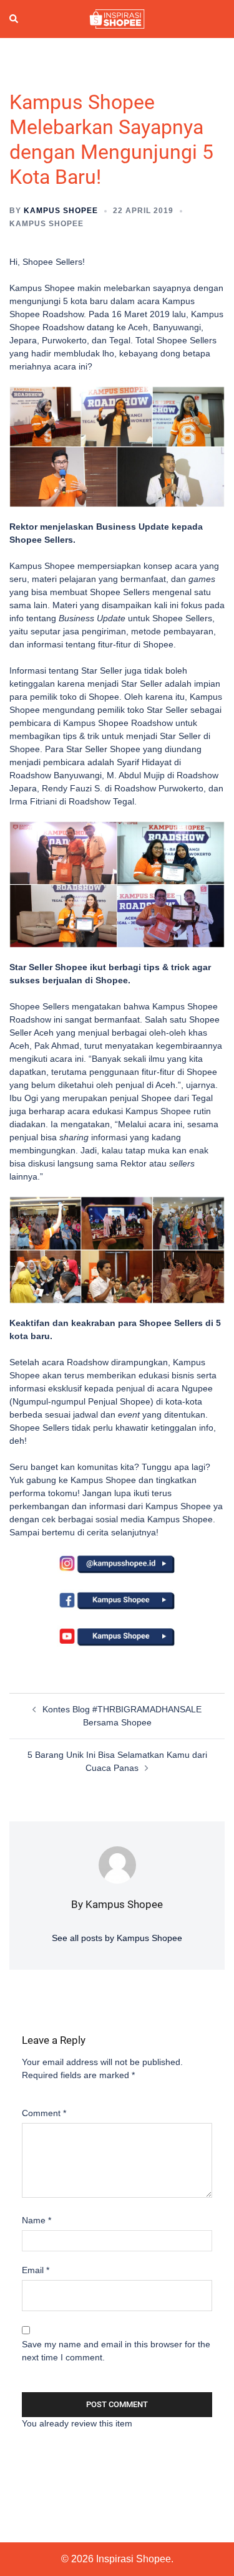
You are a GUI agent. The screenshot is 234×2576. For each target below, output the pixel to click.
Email (36, 2270)
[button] (14, 19)
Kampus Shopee (61, 211)
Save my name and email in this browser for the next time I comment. (116, 2351)
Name (37, 2220)
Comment (44, 2113)
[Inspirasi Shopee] (117, 18)
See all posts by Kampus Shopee (117, 1938)
